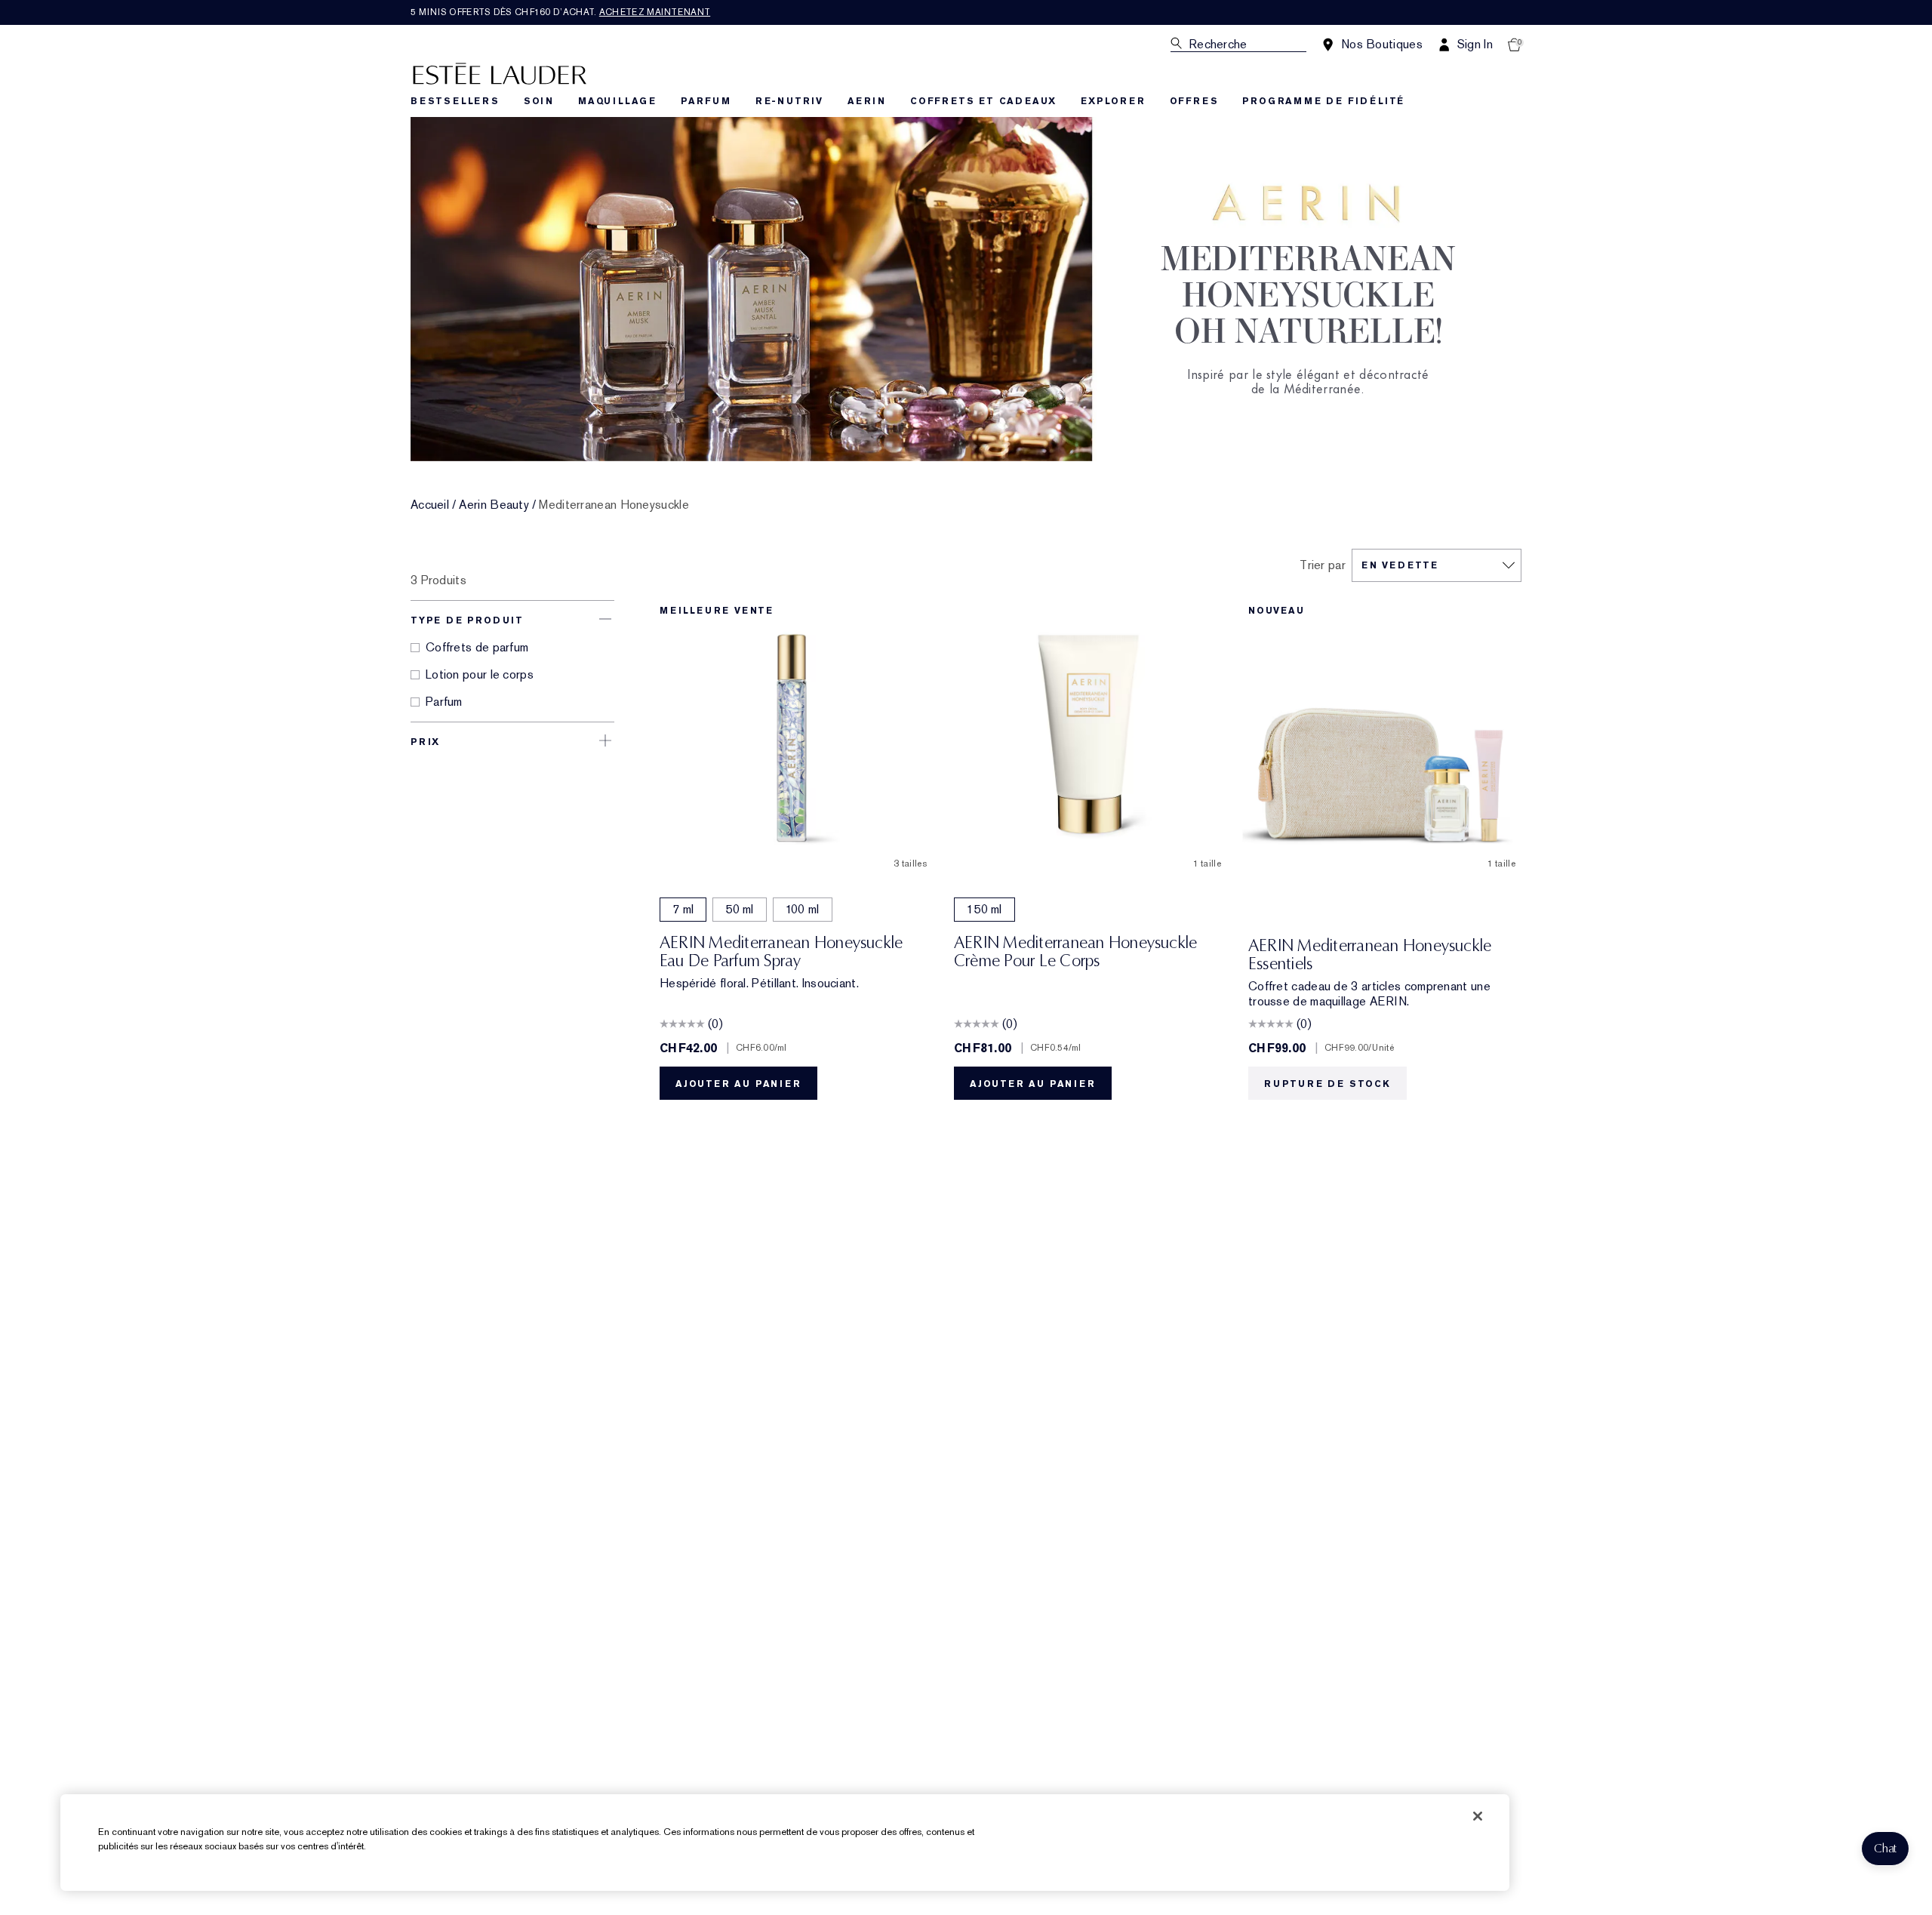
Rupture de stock (1327, 1084)
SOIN (539, 101)
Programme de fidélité (1323, 101)
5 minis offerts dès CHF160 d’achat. (560, 12)
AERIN (867, 101)
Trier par (1323, 565)
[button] (1885, 1849)
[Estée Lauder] (500, 73)
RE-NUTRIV (789, 101)
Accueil (430, 505)
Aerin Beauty (494, 505)
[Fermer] (1478, 1816)
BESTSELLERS (455, 101)
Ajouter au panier (738, 1084)
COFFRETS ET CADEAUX (983, 101)
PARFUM (706, 101)
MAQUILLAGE (617, 101)
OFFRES (1194, 101)
